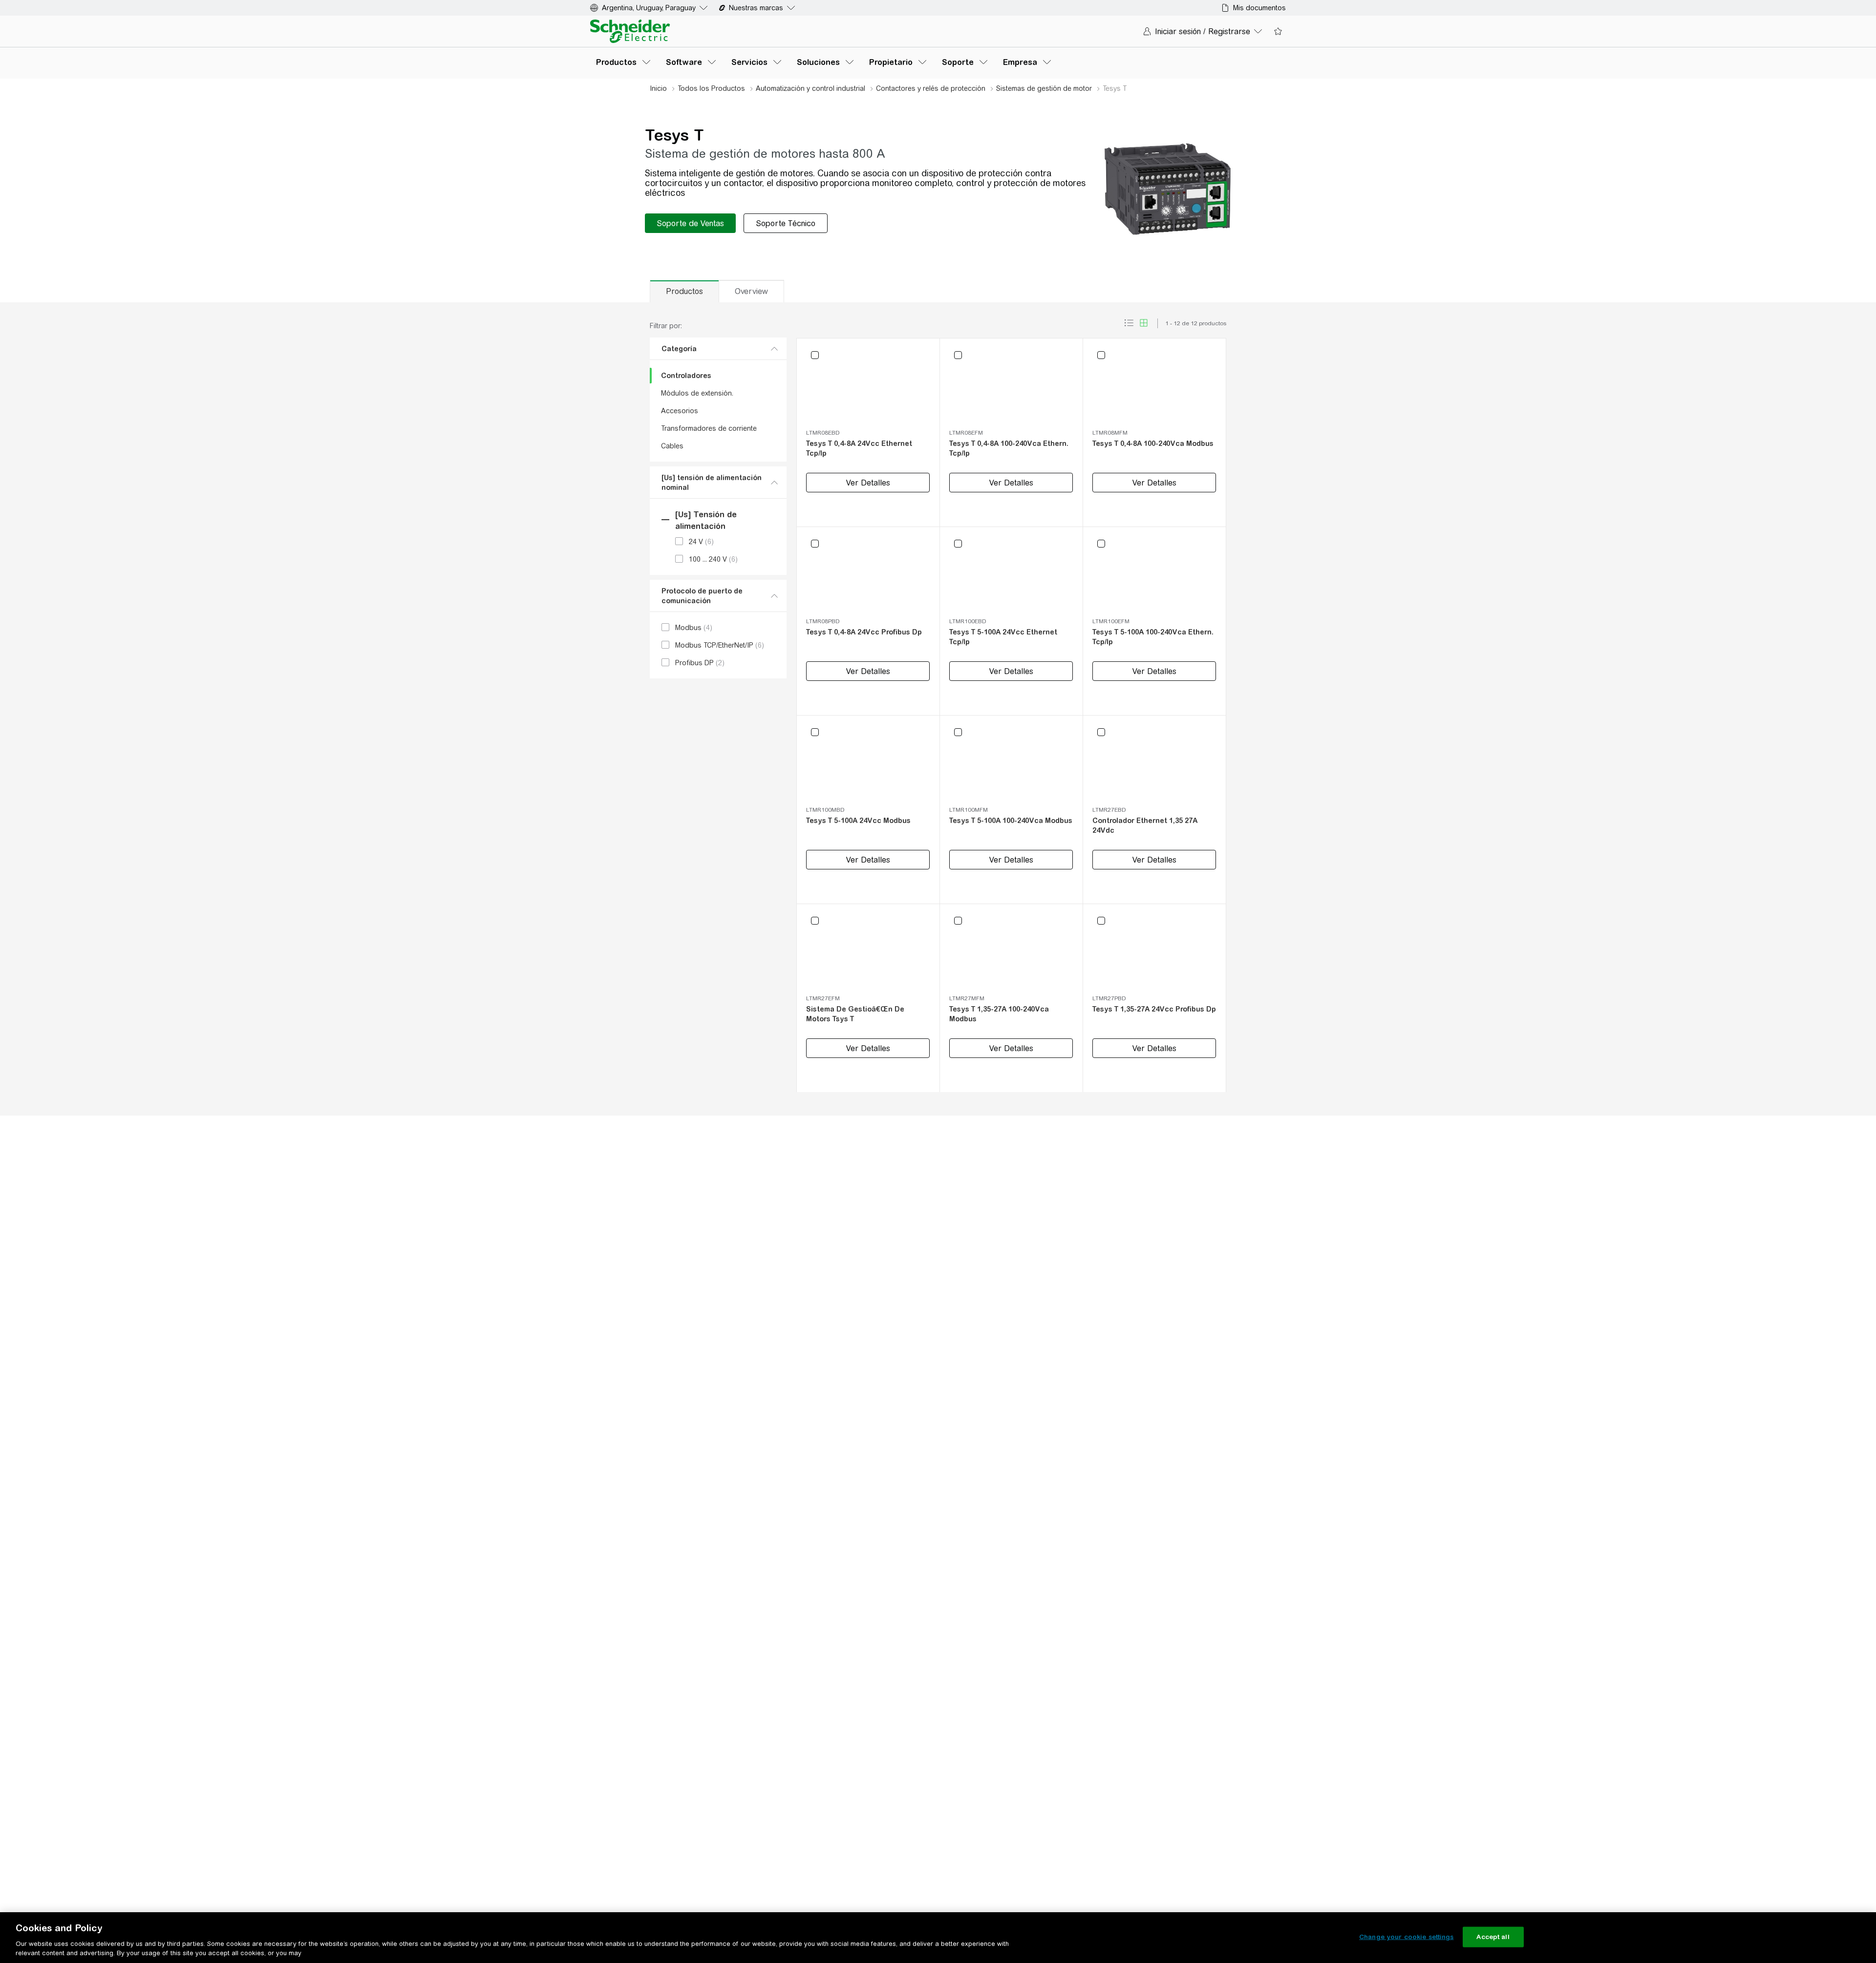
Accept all (1493, 1937)
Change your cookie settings (1407, 1937)
